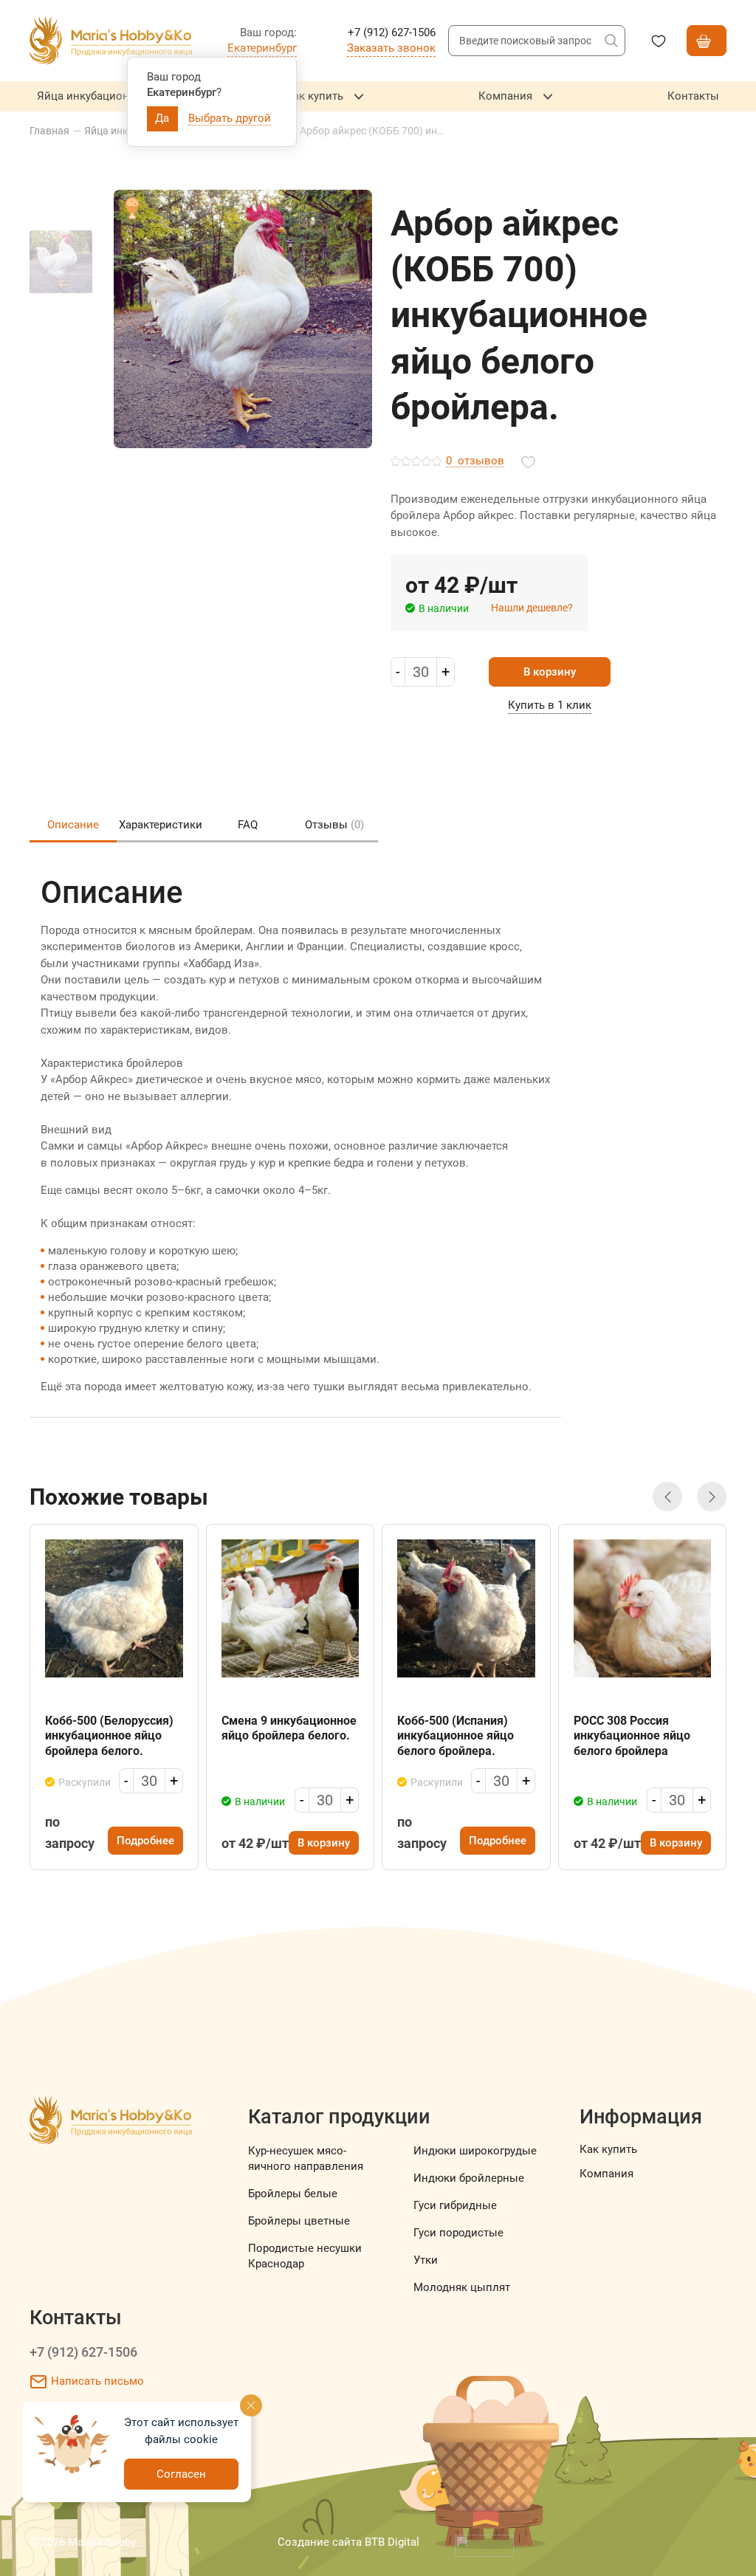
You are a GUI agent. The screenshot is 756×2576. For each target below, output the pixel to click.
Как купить (608, 2149)
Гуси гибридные (455, 2205)
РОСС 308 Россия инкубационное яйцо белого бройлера (632, 1736)
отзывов (475, 461)
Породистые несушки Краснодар (305, 2256)
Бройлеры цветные (299, 2221)
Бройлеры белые (293, 2194)
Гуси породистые (458, 2233)
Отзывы (334, 825)
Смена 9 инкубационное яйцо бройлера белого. (289, 1728)
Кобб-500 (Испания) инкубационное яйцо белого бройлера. (456, 1736)
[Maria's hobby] (111, 41)
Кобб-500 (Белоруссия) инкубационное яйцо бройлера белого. (109, 1736)
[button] (667, 1497)
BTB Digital (392, 2542)
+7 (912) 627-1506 (83, 2352)
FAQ (248, 825)
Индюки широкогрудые (475, 2151)
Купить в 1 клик (550, 705)
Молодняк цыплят (462, 2287)
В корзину (550, 672)
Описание (73, 825)
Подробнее (145, 1841)
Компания (606, 2174)
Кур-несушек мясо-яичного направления (306, 2158)
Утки (426, 2260)
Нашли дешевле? (532, 608)
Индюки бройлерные (469, 2178)
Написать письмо (97, 2381)
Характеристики (161, 825)
